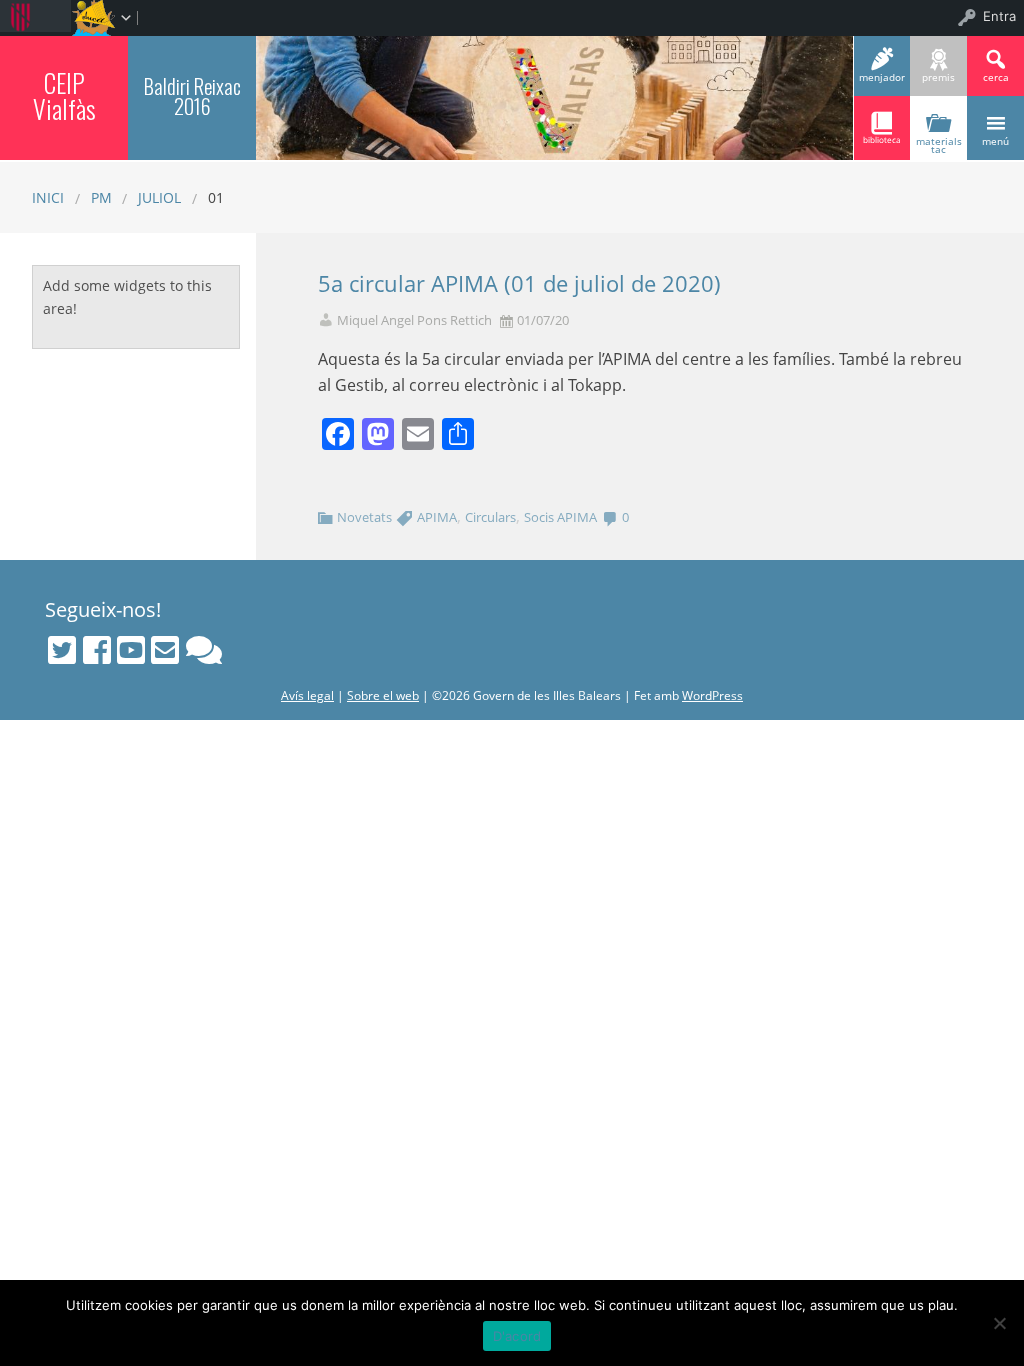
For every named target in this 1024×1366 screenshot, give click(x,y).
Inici (48, 197)
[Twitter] (62, 650)
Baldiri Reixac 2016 (192, 96)
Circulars (490, 517)
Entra (999, 16)
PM (101, 197)
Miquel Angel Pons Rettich (414, 320)
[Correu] (165, 650)
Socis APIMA (560, 517)
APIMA (437, 517)
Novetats (364, 517)
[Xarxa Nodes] (204, 650)
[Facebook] (97, 650)
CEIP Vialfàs (64, 95)
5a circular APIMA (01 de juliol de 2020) (519, 283)
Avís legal (307, 695)
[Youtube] (131, 650)
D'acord (517, 1336)
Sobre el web (383, 695)
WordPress (712, 695)
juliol (159, 197)
